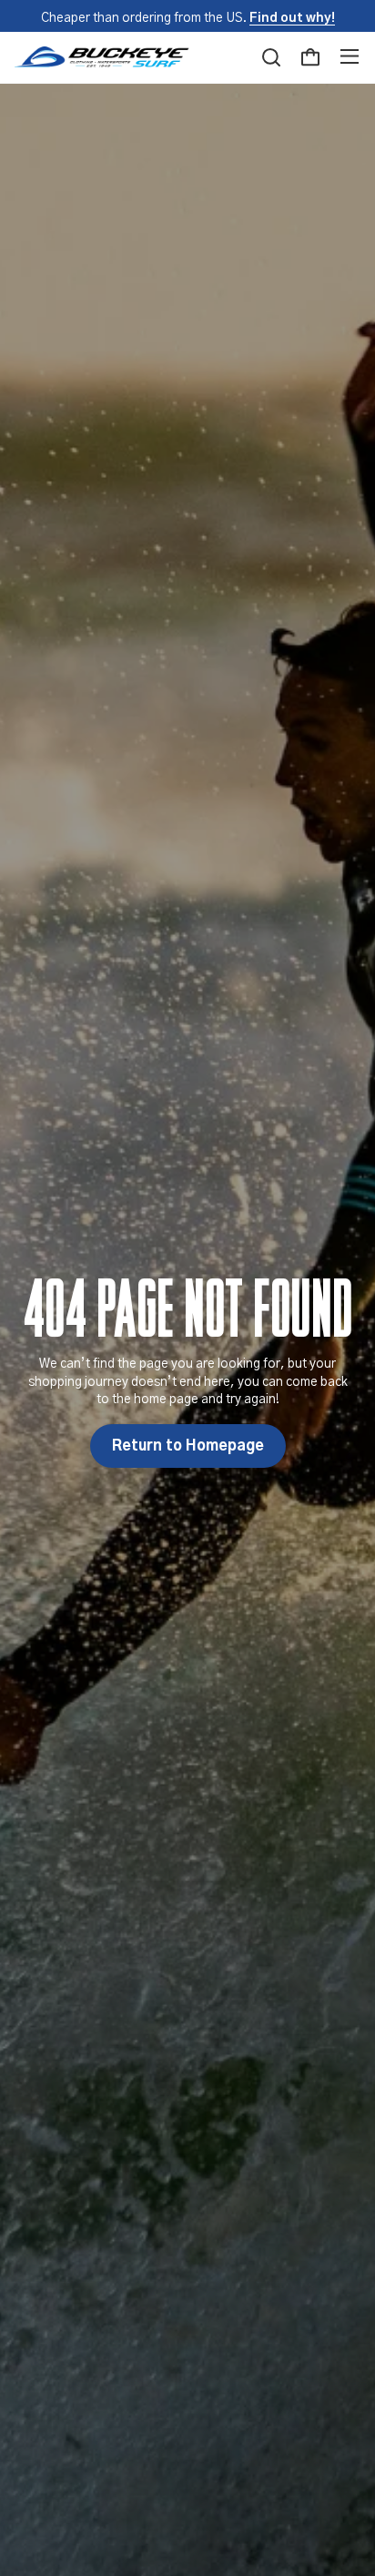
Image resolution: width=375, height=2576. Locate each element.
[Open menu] (350, 57)
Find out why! (292, 18)
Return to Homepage (188, 1446)
